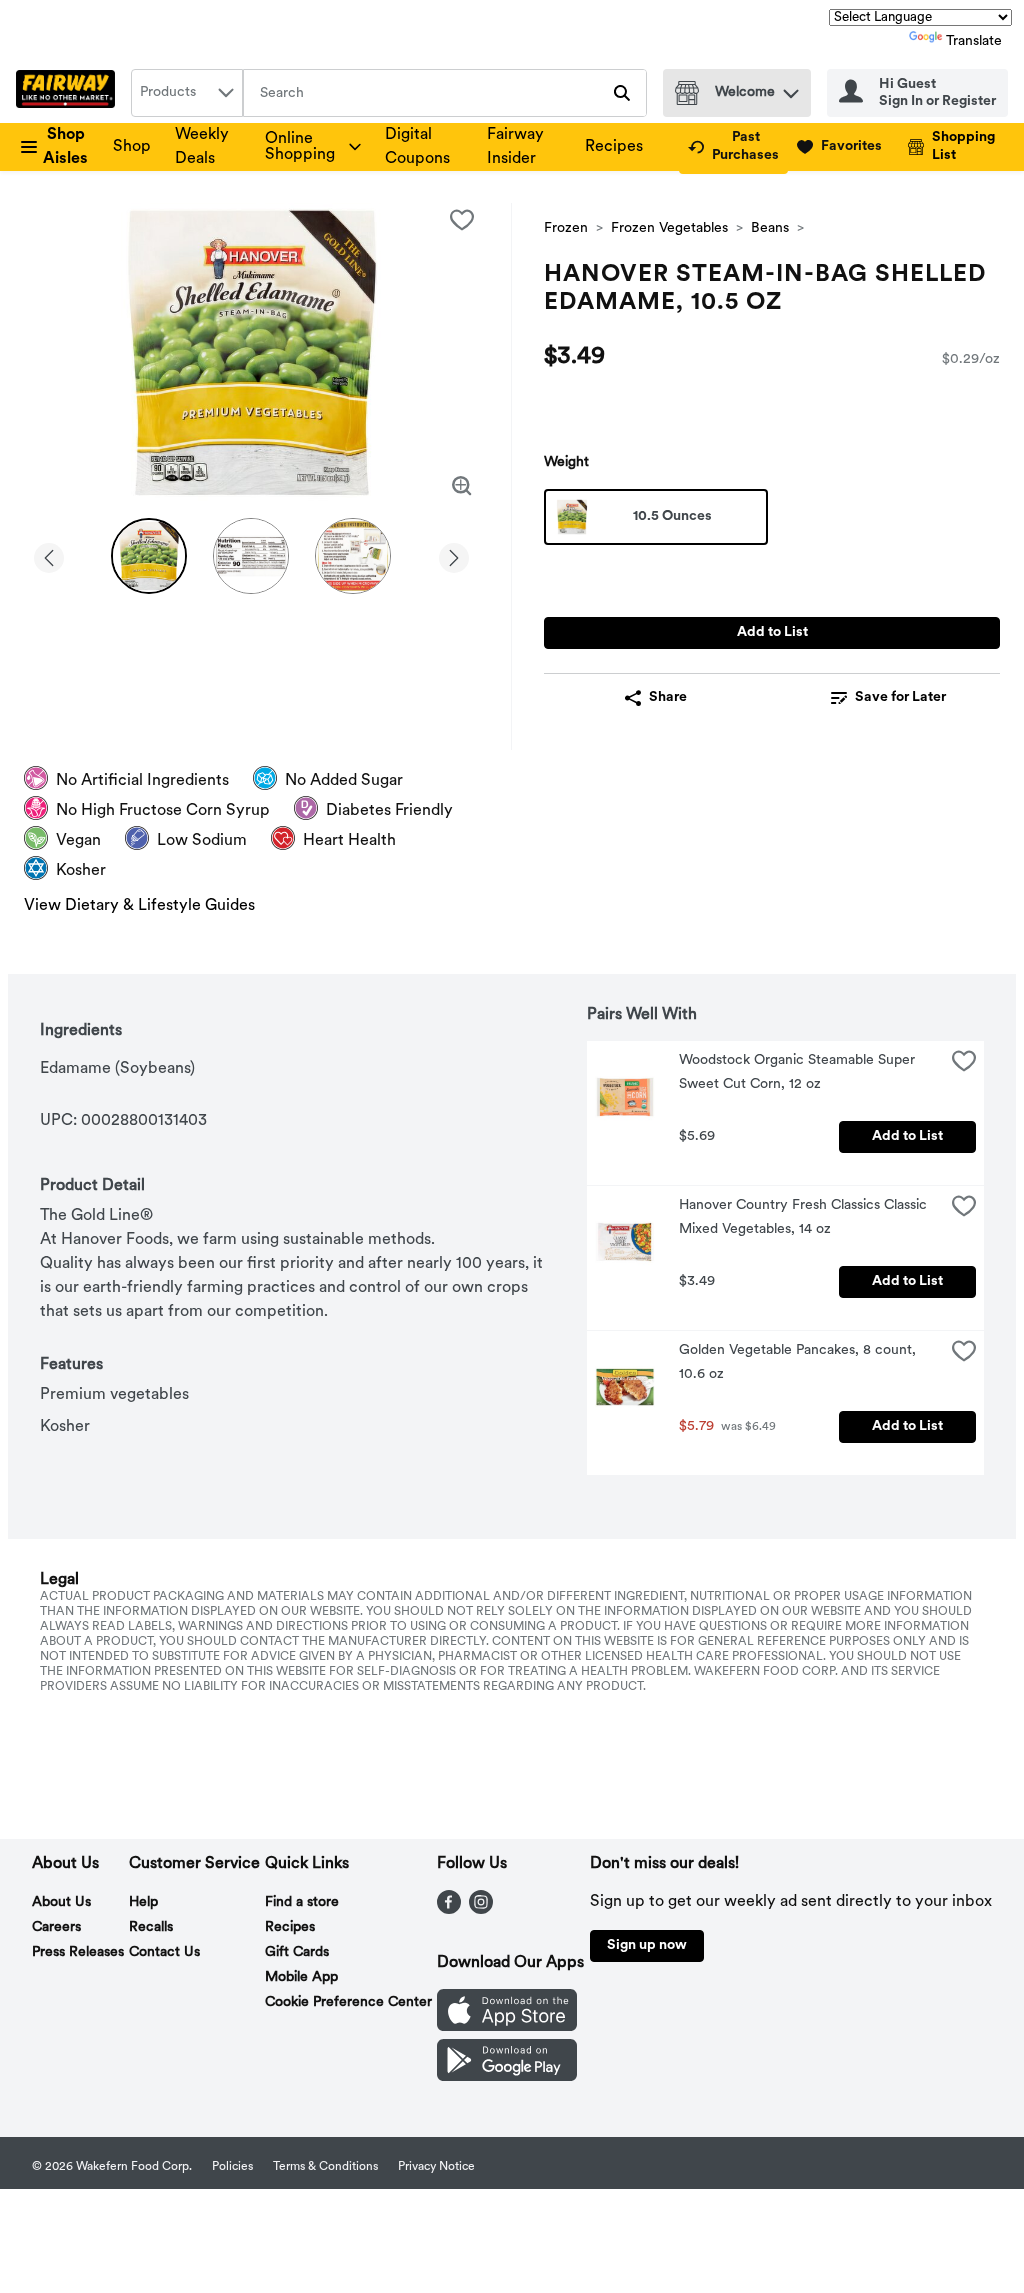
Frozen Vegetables (669, 228)
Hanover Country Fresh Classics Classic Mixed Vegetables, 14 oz (805, 1217)
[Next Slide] (454, 554)
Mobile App (301, 1977)
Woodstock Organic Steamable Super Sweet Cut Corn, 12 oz (799, 1072)
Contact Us (164, 1952)
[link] (733, 147)
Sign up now (647, 1945)
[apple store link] (507, 2027)
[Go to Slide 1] (149, 556)
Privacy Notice (436, 2167)
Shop (132, 147)
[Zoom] (462, 486)
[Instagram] (481, 1910)
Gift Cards (297, 1952)
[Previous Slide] (49, 554)
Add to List (772, 632)
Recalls (151, 1927)
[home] (69, 93)
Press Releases (78, 1952)
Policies (232, 2167)
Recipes (614, 147)
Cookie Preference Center (348, 2002)
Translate (974, 41)
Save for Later (900, 697)
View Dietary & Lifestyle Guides (139, 906)
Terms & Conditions (325, 2167)
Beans (770, 228)
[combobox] (187, 93)
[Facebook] (449, 1910)
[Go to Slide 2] (251, 556)
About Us (61, 1902)
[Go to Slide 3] (353, 556)
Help (143, 1902)
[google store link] (507, 2077)
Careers (56, 1927)
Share (668, 697)
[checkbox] (462, 220)
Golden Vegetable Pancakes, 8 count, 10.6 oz (799, 1362)
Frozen (566, 228)
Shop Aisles (65, 147)
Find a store (302, 1902)
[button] (791, 88)
